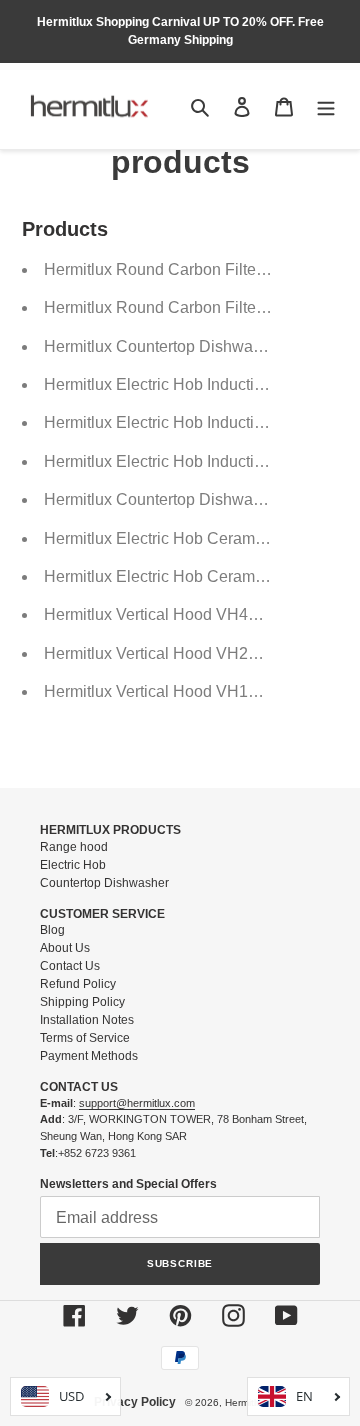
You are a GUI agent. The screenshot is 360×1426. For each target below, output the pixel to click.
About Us (65, 948)
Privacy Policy (135, 1402)
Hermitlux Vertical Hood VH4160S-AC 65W (197, 614)
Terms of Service (85, 1038)
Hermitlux (246, 1402)
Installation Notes (87, 1020)
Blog (52, 930)
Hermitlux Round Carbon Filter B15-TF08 (190, 307)
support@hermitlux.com (137, 1103)
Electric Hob (73, 865)
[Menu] (326, 106)
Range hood (74, 847)
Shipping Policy (82, 1002)
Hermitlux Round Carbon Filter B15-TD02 (191, 269)
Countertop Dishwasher (104, 883)
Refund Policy (78, 984)
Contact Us (70, 966)
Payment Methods (89, 1056)
